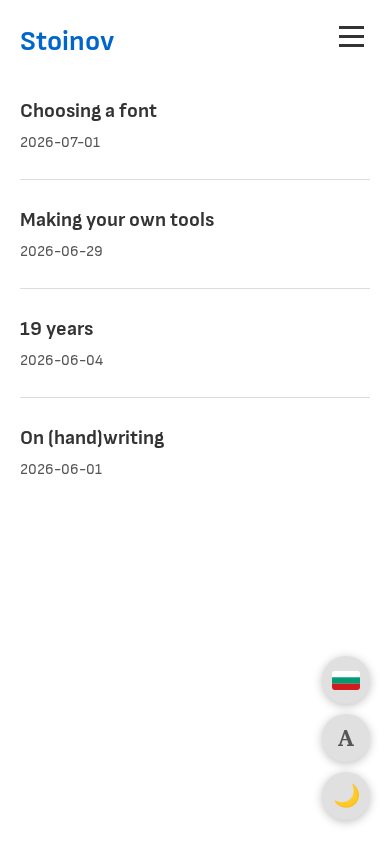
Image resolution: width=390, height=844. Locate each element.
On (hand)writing (92, 438)
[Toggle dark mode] (346, 796)
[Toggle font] (346, 738)
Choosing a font (88, 111)
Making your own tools (117, 220)
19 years (56, 329)
